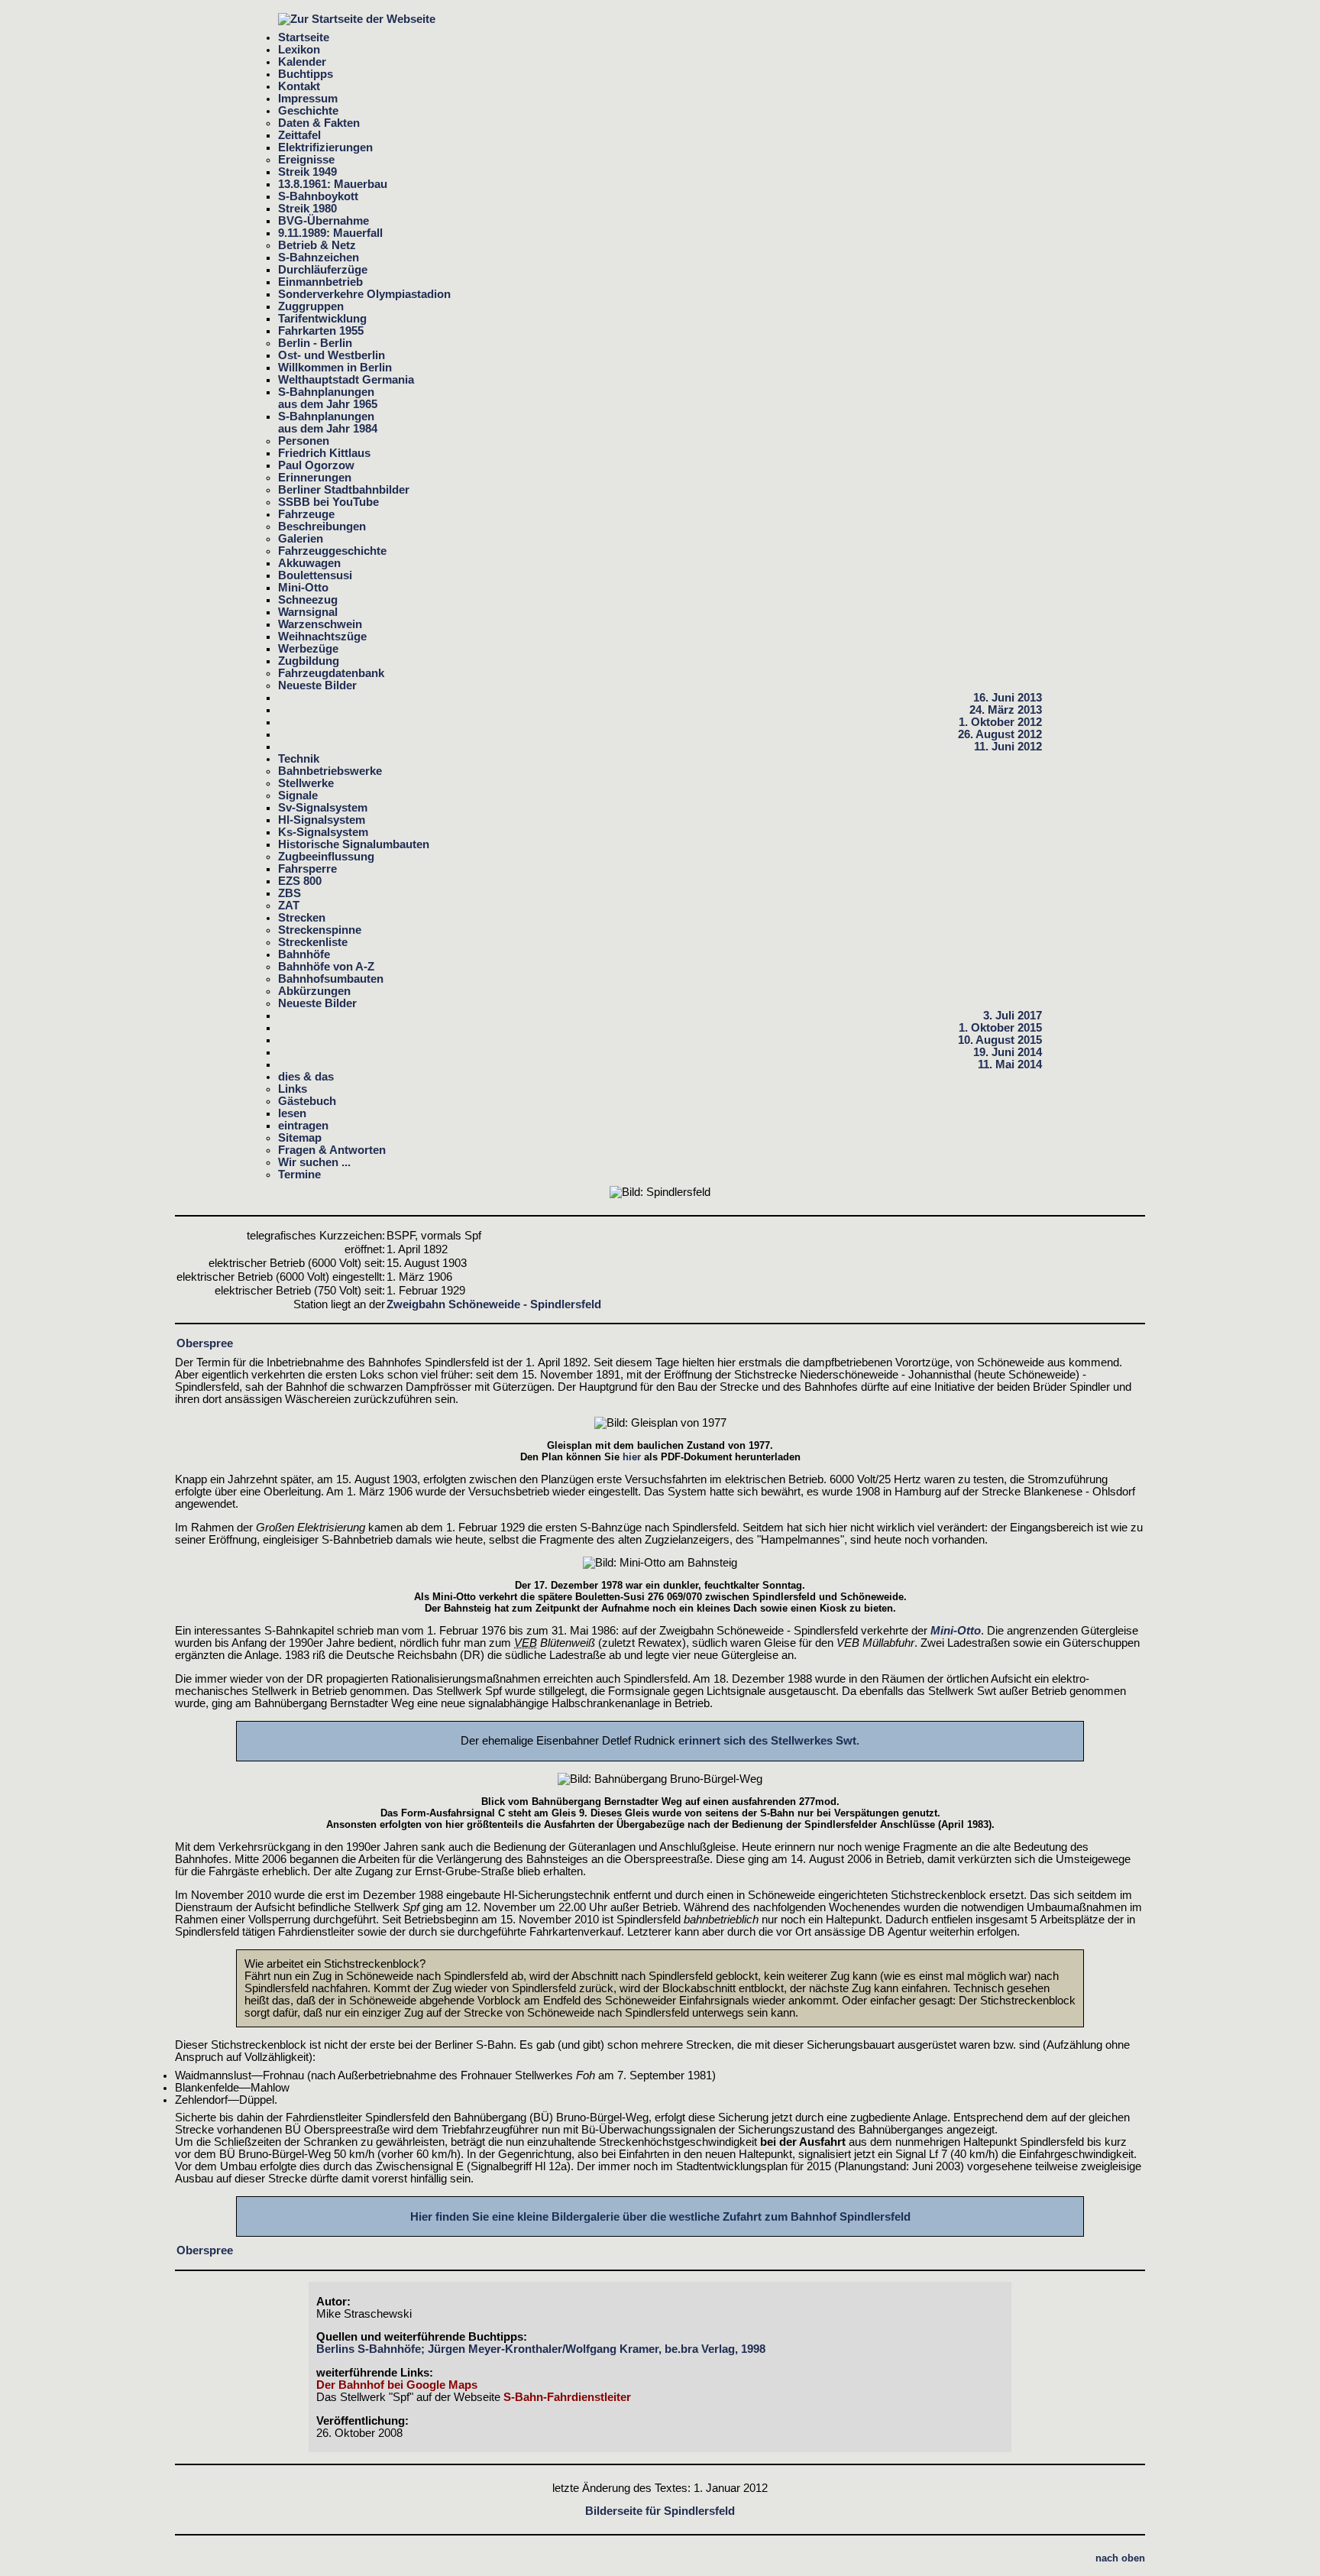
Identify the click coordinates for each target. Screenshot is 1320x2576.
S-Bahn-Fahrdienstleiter (567, 2397)
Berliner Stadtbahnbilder (344, 490)
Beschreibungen (322, 527)
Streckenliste (313, 942)
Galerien (301, 539)
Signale (298, 795)
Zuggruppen (311, 306)
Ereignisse (306, 160)
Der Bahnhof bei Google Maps (397, 2385)
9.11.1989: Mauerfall (330, 233)
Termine (299, 1175)
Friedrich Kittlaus (324, 453)
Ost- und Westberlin (332, 355)
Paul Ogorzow (316, 465)
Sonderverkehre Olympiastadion (364, 294)
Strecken (302, 918)
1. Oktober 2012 (1000, 722)
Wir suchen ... (314, 1162)
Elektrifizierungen (325, 147)
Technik (299, 759)
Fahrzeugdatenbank (331, 673)
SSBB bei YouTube (328, 502)
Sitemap (300, 1138)
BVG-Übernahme (324, 221)
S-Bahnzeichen (319, 258)
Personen (304, 441)
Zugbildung (309, 661)
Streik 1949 (307, 172)
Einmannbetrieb (320, 282)
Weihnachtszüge (322, 637)
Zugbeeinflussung (326, 857)
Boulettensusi (315, 575)
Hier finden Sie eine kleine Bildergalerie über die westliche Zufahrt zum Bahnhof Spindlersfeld (660, 2217)
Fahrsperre (307, 869)
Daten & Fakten (319, 123)
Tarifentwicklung (322, 319)
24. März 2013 (1006, 710)
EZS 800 (300, 881)
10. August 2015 (1000, 1040)
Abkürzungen (314, 991)
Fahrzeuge (306, 514)
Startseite (304, 37)
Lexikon (299, 50)
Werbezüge (308, 649)
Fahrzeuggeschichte (332, 551)
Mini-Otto (303, 588)
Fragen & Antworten (332, 1150)
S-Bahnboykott (318, 196)
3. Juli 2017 (1013, 1016)
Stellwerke (306, 783)
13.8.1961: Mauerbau (333, 184)
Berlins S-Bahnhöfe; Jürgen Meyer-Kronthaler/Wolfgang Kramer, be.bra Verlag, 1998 (541, 2349)
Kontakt (299, 86)
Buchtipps (306, 74)
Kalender (302, 62)
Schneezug (308, 600)
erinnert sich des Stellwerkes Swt (767, 1741)
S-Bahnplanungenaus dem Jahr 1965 (328, 398)
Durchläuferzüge (323, 270)
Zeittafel (299, 135)
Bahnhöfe (304, 954)
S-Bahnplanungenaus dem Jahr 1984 (328, 423)
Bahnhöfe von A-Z (326, 967)
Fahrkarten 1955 (321, 331)
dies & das (306, 1077)
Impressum (308, 99)
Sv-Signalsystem (323, 808)
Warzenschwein (320, 624)
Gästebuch (307, 1101)
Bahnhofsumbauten (331, 979)
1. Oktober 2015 (1000, 1028)
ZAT (289, 906)
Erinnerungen (315, 478)
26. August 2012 (1000, 734)
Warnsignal (308, 612)
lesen (292, 1113)
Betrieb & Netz (317, 245)
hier (632, 1457)
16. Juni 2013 (1008, 698)
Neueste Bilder (317, 685)
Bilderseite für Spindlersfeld (660, 2511)
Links (293, 1089)
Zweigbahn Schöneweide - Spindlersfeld (494, 1304)
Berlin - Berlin (315, 343)
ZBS (290, 893)
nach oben (1120, 2558)
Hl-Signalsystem (322, 820)
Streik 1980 (307, 209)
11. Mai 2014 (1010, 1064)
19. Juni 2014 (1008, 1052)
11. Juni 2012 (1008, 747)
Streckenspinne (320, 930)
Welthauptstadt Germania (346, 380)
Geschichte (308, 111)
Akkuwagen (309, 563)
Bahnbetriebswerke (330, 771)
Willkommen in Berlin (335, 368)
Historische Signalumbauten (354, 844)
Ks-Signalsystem (323, 832)
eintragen (303, 1126)
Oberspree (205, 1343)
